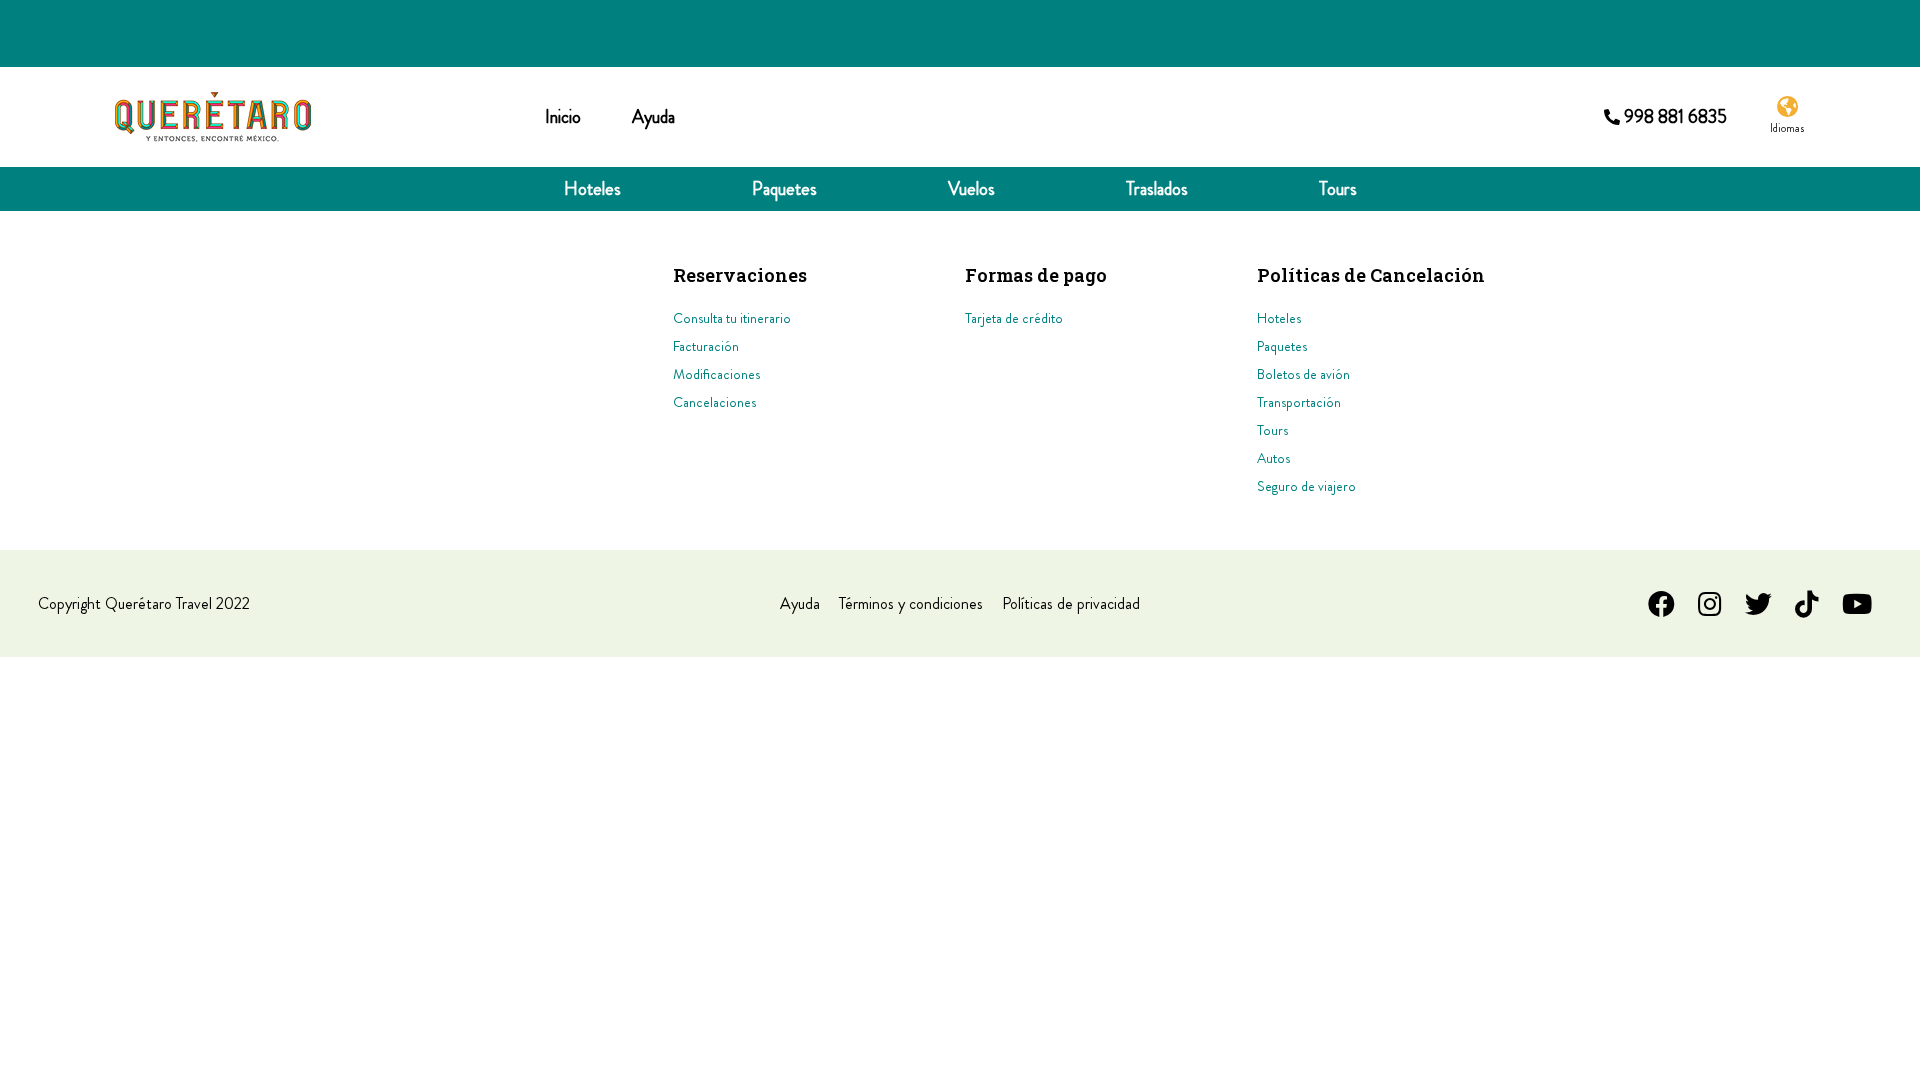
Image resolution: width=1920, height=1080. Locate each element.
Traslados (1157, 189)
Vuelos (971, 189)
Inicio (563, 117)
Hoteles (592, 189)
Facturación (706, 346)
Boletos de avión (1303, 374)
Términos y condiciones (911, 603)
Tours (1338, 189)
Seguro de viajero (1306, 486)
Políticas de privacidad (1071, 603)
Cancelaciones (714, 402)
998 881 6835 (1675, 117)
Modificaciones (716, 374)
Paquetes (784, 189)
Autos (1273, 458)
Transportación (1299, 402)
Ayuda (653, 117)
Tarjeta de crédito (1014, 318)
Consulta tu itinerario (732, 318)
